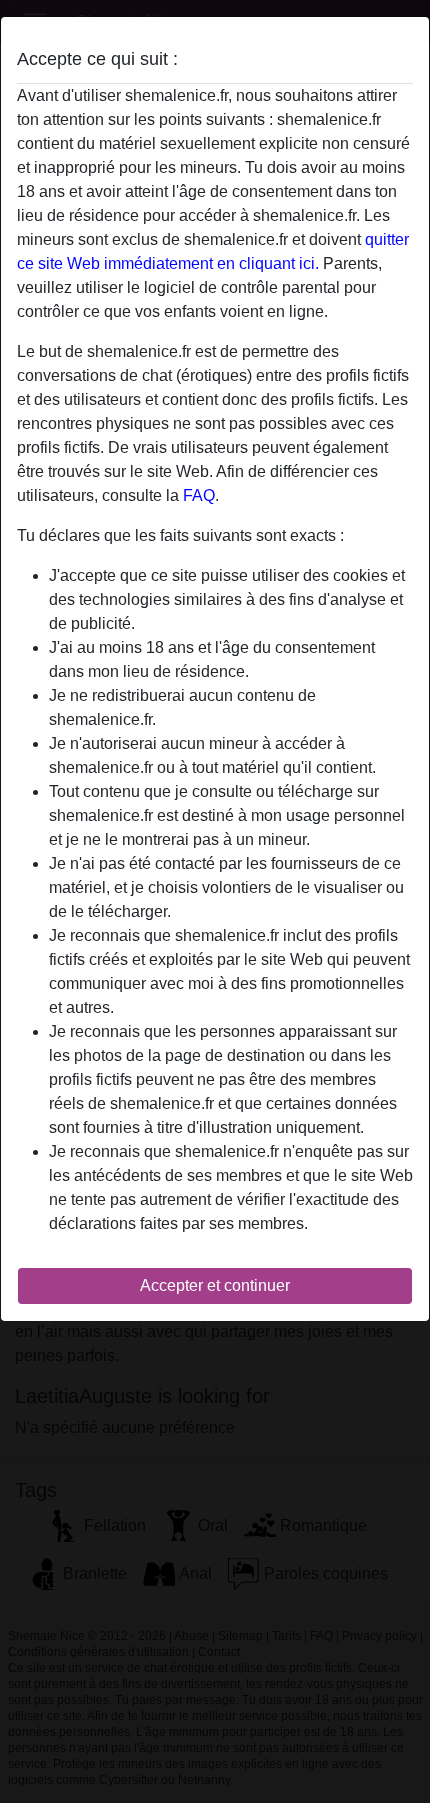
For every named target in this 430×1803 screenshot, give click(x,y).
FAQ (199, 495)
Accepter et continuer (215, 1285)
